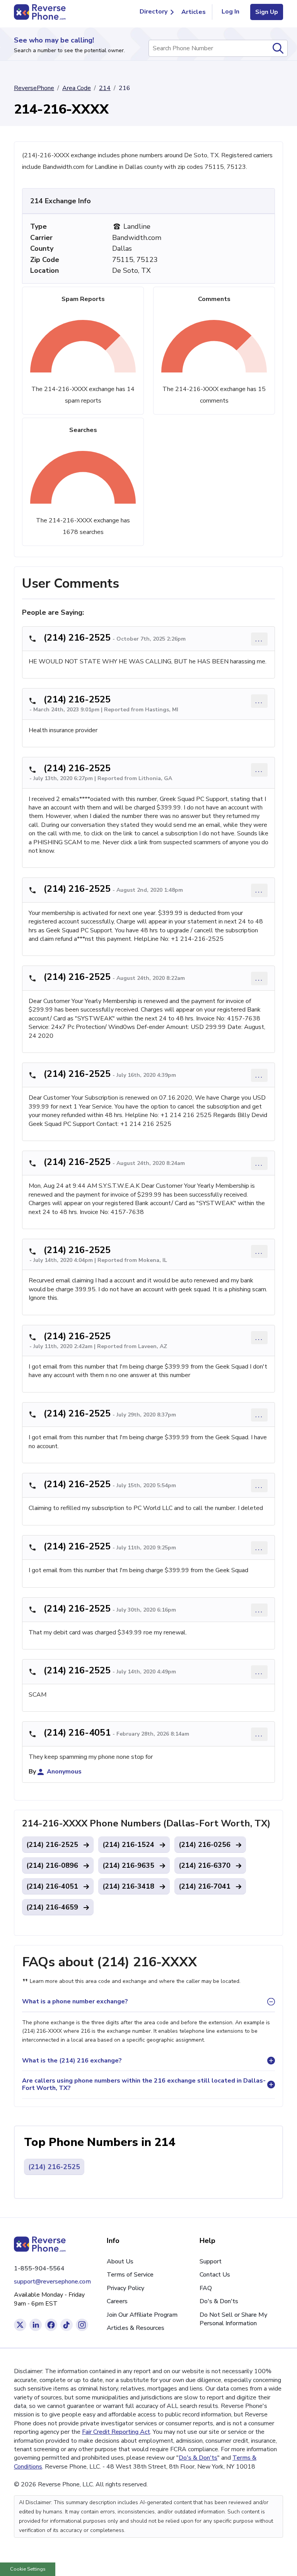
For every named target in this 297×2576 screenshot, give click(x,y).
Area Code (77, 88)
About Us (120, 2261)
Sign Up (267, 12)
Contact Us (215, 2275)
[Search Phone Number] (278, 48)
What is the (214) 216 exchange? (72, 2061)
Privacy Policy (125, 2288)
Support (211, 2261)
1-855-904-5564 (39, 2268)
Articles (194, 12)
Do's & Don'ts (219, 2301)
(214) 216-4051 (77, 1733)
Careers (117, 2301)
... (259, 639)
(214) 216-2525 (77, 638)
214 (105, 88)
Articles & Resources (136, 2328)
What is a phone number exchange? (75, 2001)
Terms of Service (130, 2275)
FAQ (206, 2288)
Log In (230, 12)
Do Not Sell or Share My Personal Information (233, 2319)
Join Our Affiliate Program (142, 2315)
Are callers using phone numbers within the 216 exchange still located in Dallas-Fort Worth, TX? (144, 2084)
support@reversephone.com (52, 2282)
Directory (154, 12)
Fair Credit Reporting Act (116, 2432)
